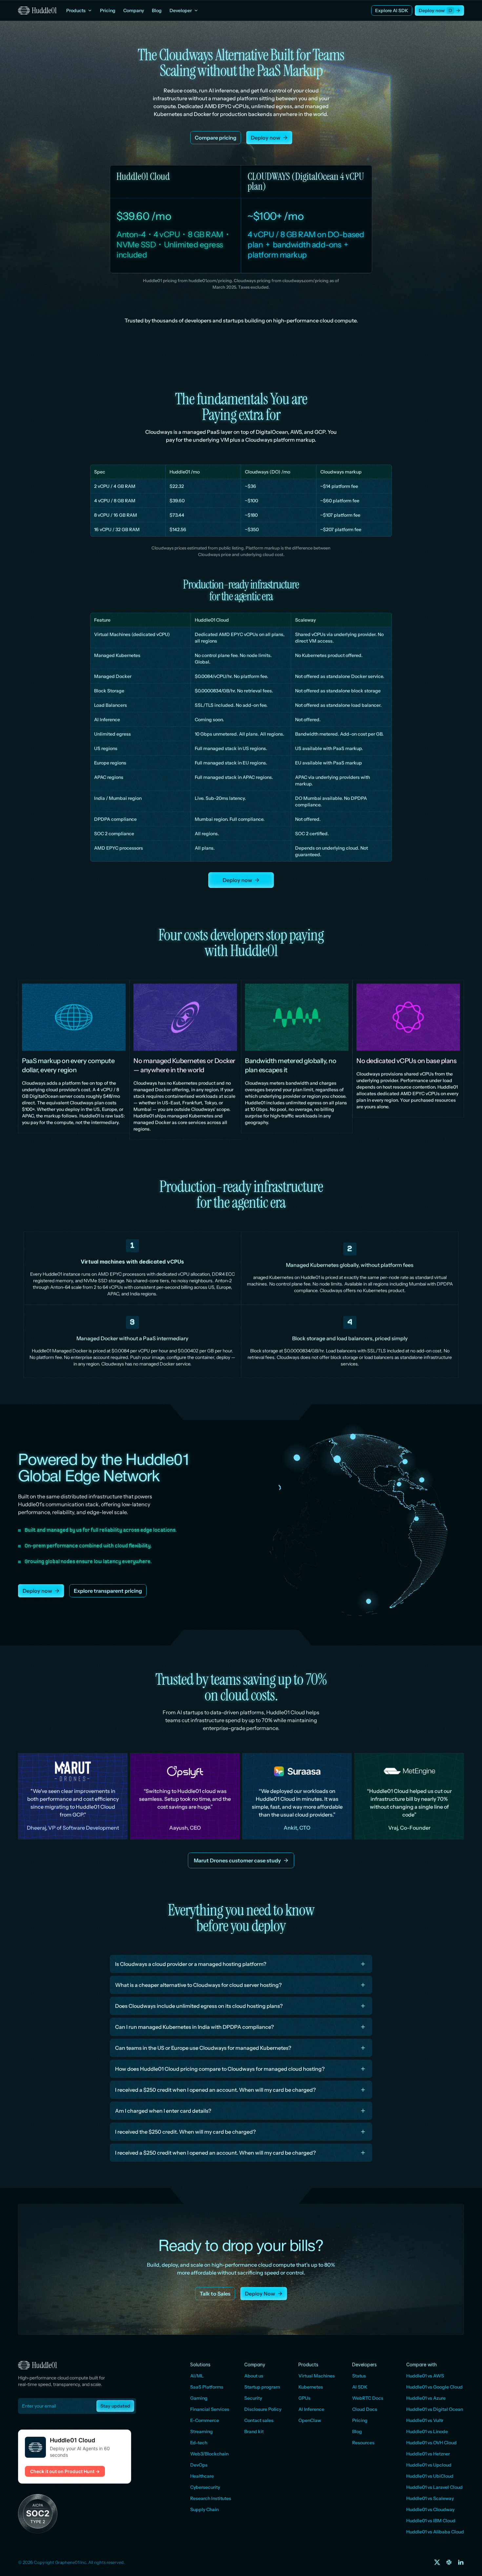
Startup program (262, 2387)
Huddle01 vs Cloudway (430, 2509)
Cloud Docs (365, 2409)
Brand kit (254, 2432)
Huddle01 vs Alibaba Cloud (435, 2532)
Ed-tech (199, 2443)
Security (253, 2398)
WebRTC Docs (368, 2398)
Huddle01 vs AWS (425, 2376)
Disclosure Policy (263, 2409)
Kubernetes (311, 2387)
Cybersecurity (205, 2487)
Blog (357, 2432)
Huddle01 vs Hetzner (428, 2454)
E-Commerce (205, 2420)
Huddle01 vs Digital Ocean (435, 2409)
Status (359, 2376)
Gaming (199, 2398)
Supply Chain (204, 2509)
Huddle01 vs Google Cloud (434, 2387)
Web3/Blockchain (209, 2454)
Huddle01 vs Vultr (425, 2420)
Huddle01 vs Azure (426, 2398)
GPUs (304, 2398)
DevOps (199, 2465)
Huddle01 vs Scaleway (430, 2498)
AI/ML (197, 2376)
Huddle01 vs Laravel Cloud (434, 2487)
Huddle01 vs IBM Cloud (431, 2521)
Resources (363, 2443)
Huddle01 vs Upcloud (429, 2465)
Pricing (360, 2420)
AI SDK (360, 2387)
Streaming (201, 2432)
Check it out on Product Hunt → (65, 2471)
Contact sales (259, 2420)
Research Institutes (211, 2498)
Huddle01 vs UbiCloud (430, 2476)
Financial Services (210, 2409)
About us (254, 2376)
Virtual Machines (317, 2376)
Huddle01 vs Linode (427, 2432)
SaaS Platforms (207, 2387)
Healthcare (202, 2476)
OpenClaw (310, 2420)
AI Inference (311, 2409)
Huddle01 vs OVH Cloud (432, 2443)
